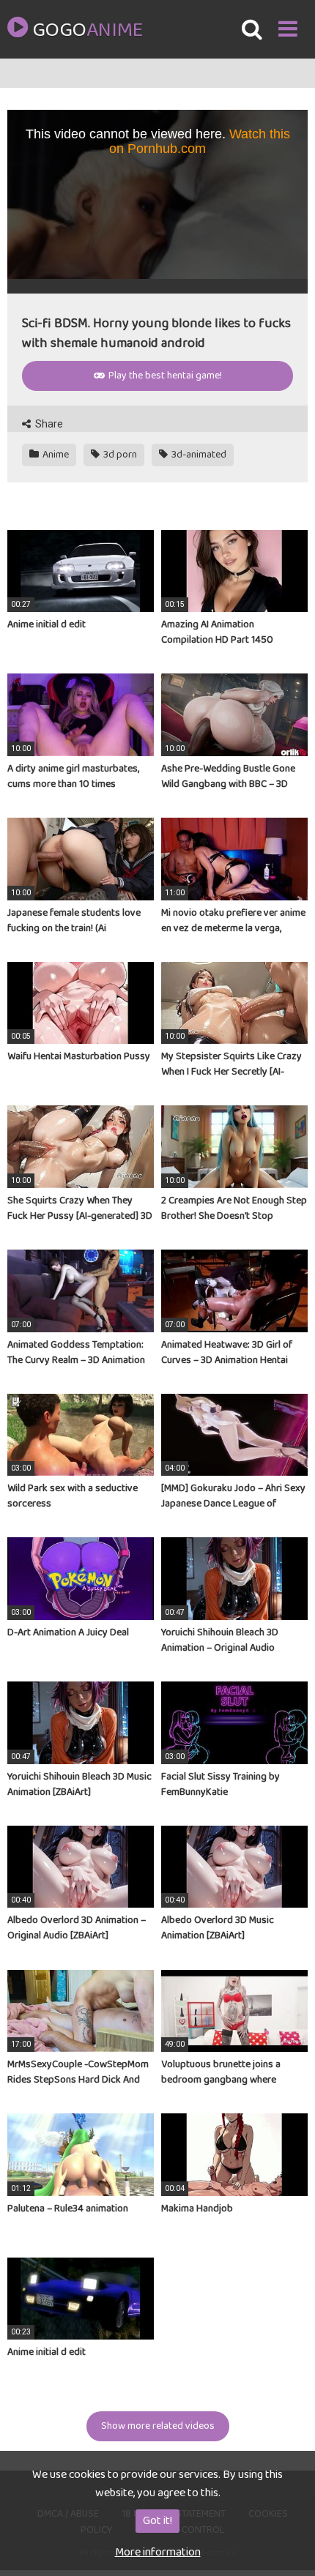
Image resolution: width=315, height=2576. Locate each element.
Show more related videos (158, 2426)
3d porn (119, 455)
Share (48, 424)
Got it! (157, 2521)
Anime (55, 455)
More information (158, 2552)
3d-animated (198, 455)
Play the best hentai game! (164, 376)
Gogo (87, 31)
